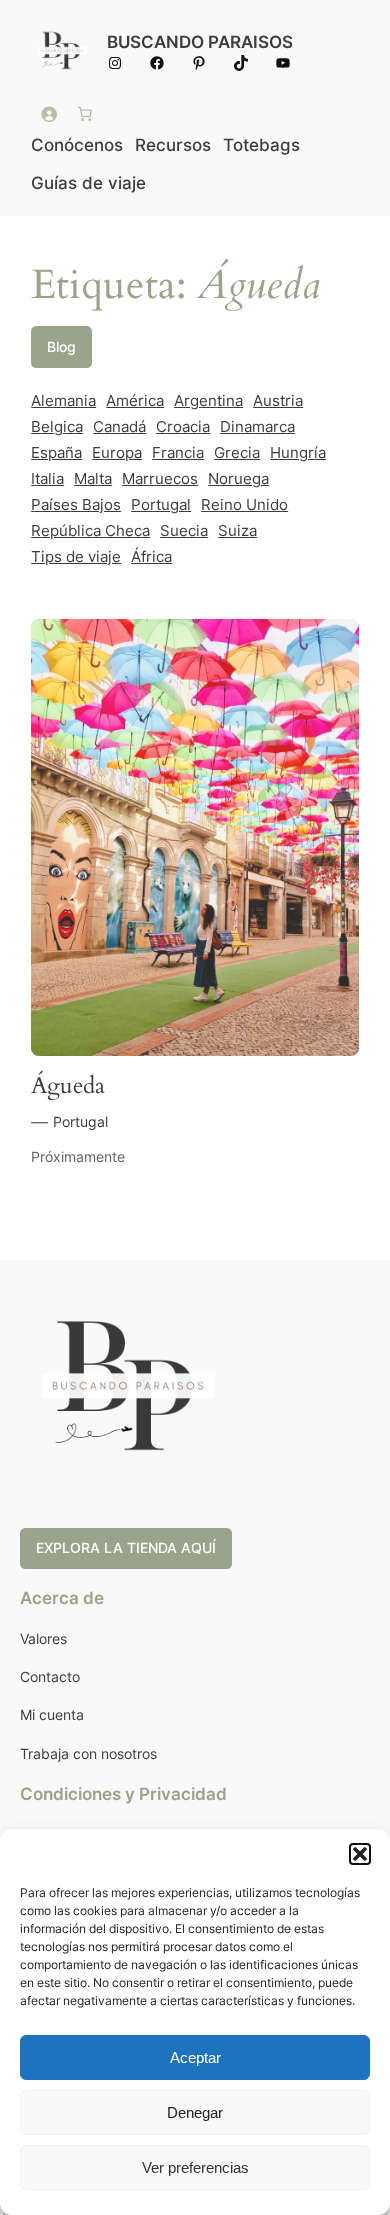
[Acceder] (49, 114)
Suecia (184, 531)
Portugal (161, 505)
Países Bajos (76, 505)
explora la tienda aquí (126, 1547)
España (56, 453)
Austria (278, 401)
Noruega (238, 479)
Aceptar (195, 2057)
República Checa (90, 531)
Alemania (63, 401)
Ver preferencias (195, 2167)
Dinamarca (257, 427)
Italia (47, 479)
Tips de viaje (76, 557)
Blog (61, 346)
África (151, 557)
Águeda (68, 1085)
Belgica (57, 427)
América (135, 401)
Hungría (298, 453)
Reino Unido (244, 505)
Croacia (183, 427)
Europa (117, 453)
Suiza (237, 531)
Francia (178, 453)
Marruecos (160, 479)
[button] (360, 1854)
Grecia (237, 453)
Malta (93, 479)
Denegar (195, 2112)
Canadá (119, 427)
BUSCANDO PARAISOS (200, 42)
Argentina (208, 401)
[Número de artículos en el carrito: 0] (85, 114)
